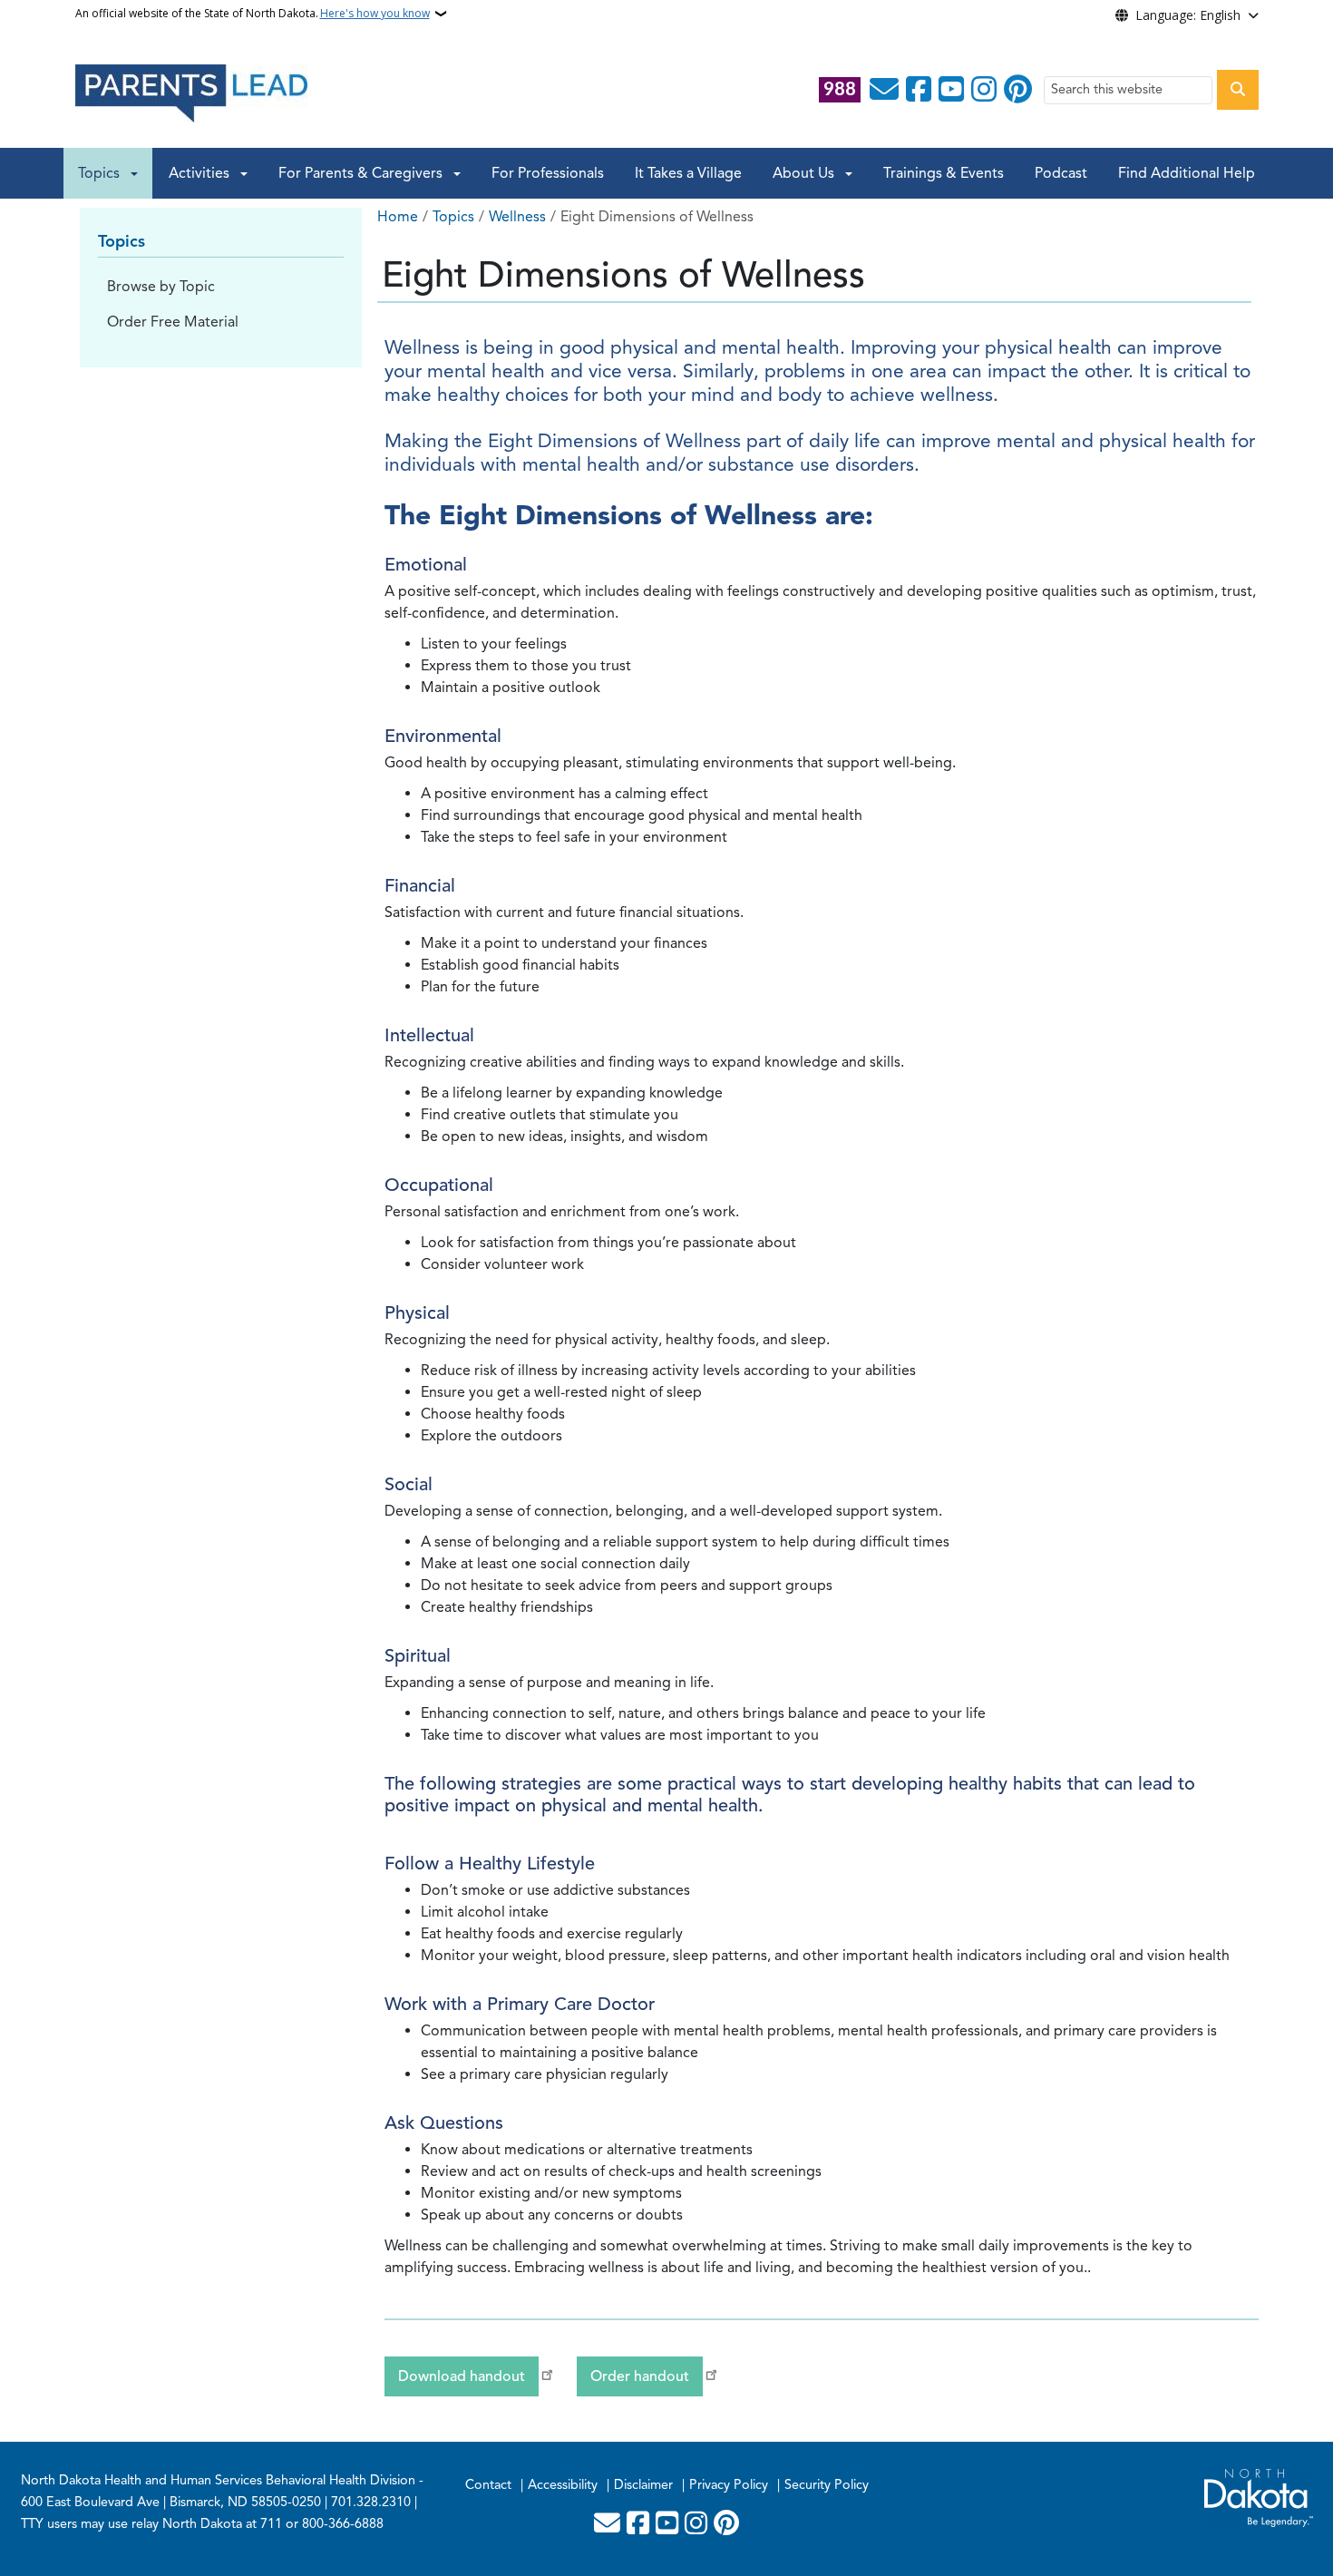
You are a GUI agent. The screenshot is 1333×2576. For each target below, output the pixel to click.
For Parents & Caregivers (360, 173)
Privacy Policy (729, 2484)
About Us (803, 173)
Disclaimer (643, 2484)
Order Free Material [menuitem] (173, 322)
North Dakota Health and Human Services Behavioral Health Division (218, 2480)
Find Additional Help (1187, 173)
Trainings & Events (944, 173)
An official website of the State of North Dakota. (253, 13)
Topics (99, 173)
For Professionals (548, 173)
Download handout (462, 2376)
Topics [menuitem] (122, 241)
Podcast (1061, 173)
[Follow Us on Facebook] (919, 90)
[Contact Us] (884, 90)
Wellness (517, 217)
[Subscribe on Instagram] (984, 90)
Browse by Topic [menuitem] (161, 287)
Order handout (640, 2376)
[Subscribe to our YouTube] (951, 90)
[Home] (191, 93)
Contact (488, 2484)
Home (398, 217)
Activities (199, 173)
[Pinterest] (1018, 90)
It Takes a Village (688, 173)
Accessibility (563, 2484)
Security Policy (827, 2484)
